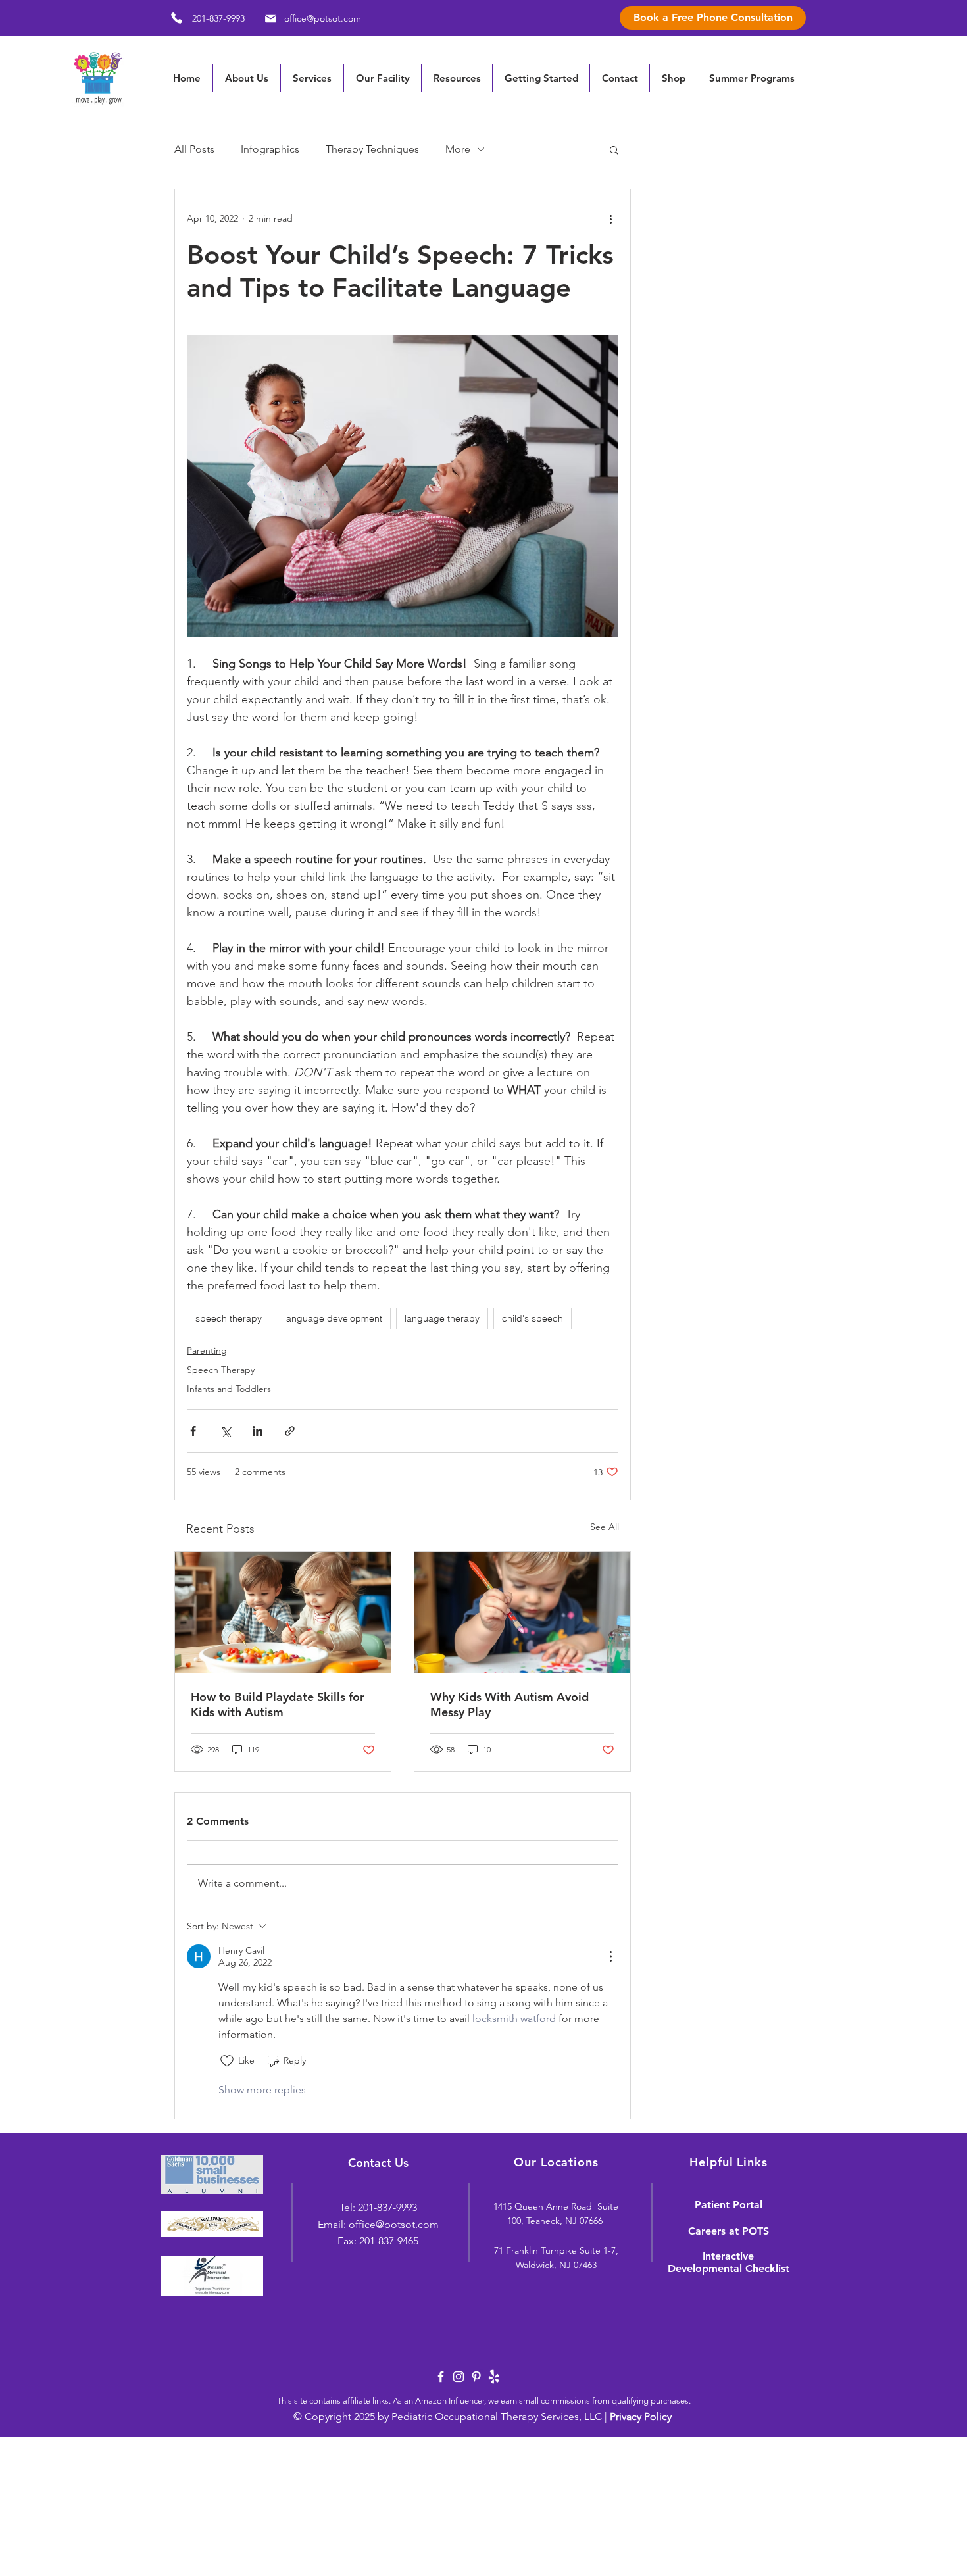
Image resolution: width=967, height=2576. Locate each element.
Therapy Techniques (372, 149)
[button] (457, 78)
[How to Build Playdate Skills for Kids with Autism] (283, 1613)
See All (605, 1527)
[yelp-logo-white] (494, 2377)
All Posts (194, 149)
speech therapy (229, 1318)
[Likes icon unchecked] (227, 2061)
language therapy (442, 1318)
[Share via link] (290, 1431)
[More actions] (610, 218)
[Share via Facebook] (193, 1431)
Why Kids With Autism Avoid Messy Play (509, 1704)
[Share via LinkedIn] (258, 1431)
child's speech (533, 1318)
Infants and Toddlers (229, 1389)
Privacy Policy (641, 2416)
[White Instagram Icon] (459, 2377)
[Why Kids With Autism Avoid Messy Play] (522, 1613)
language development (333, 1318)
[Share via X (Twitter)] (225, 1431)
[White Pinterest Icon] (476, 2377)
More (458, 149)
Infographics (270, 149)
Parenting (207, 1350)
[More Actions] (610, 1956)
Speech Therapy (221, 1370)
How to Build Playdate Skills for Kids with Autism (278, 1704)
